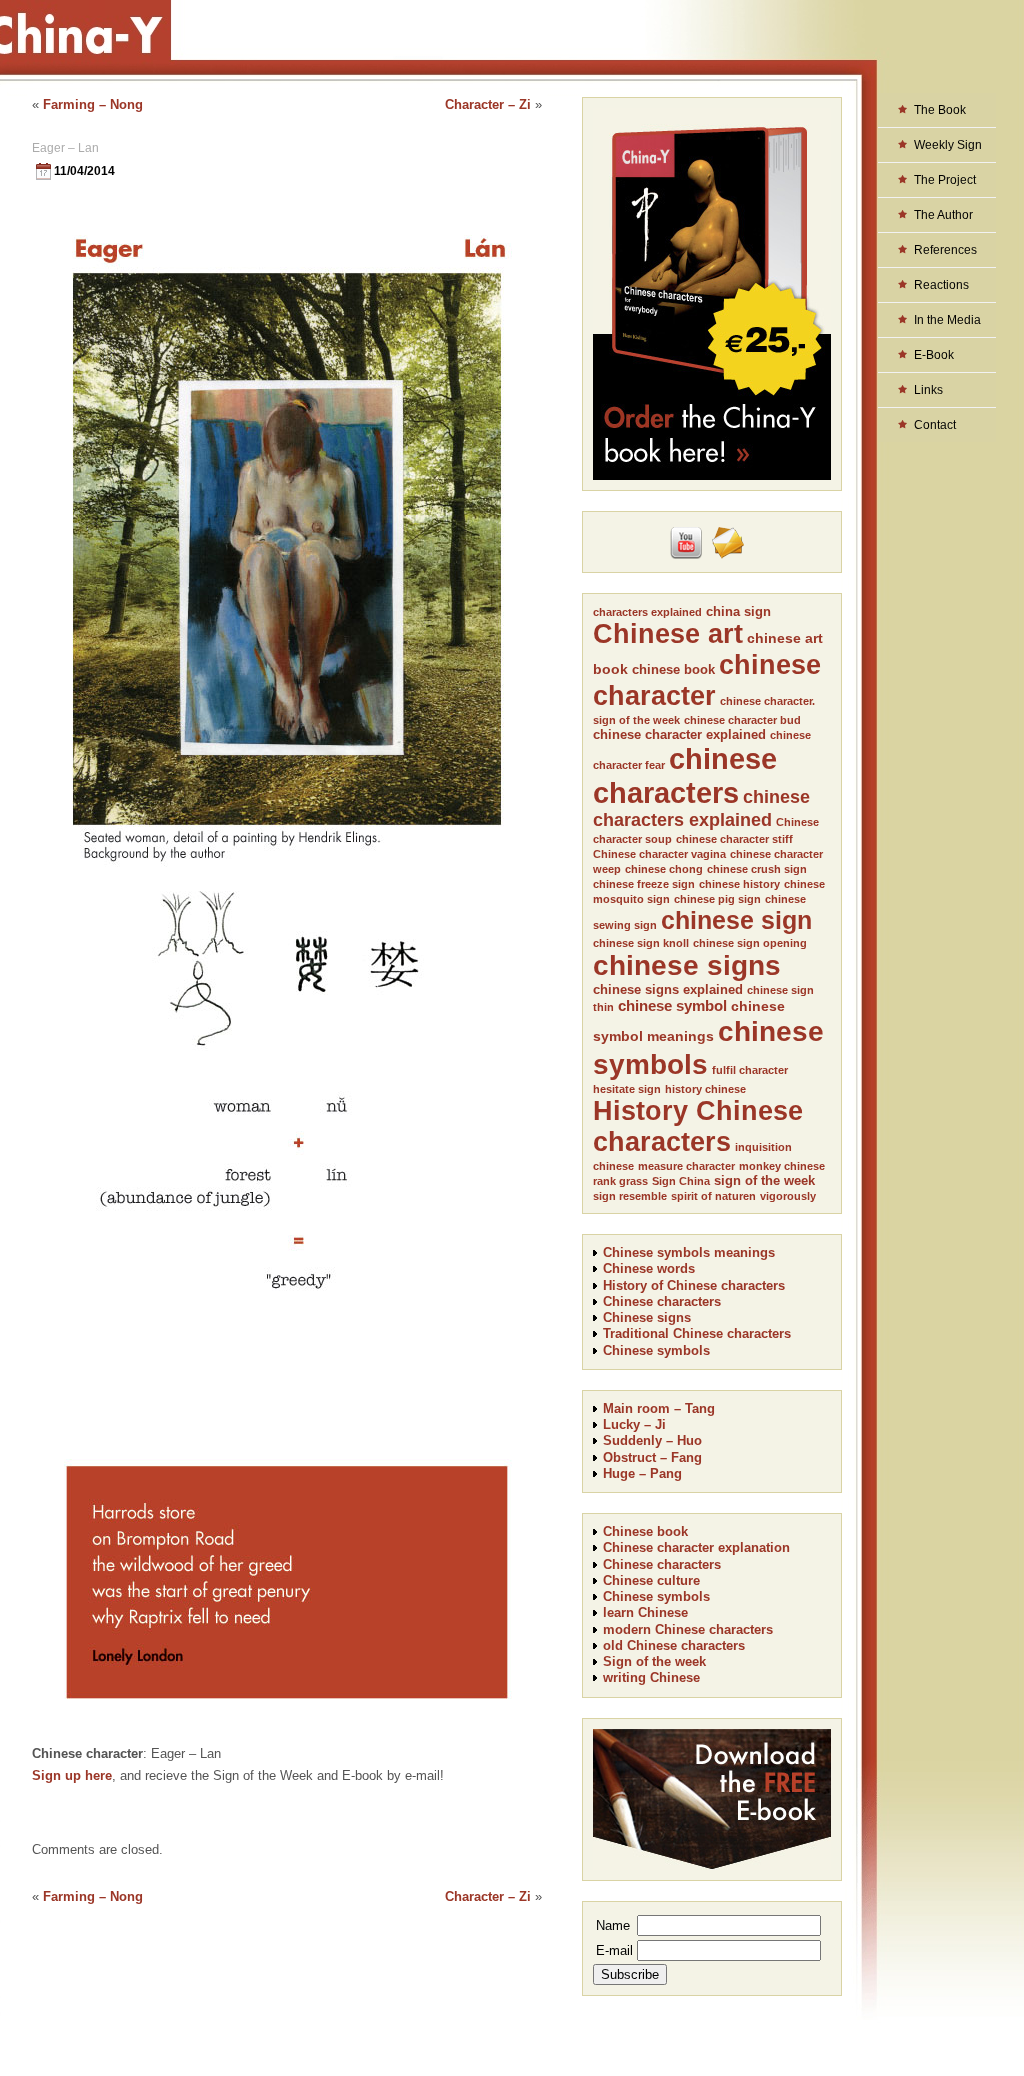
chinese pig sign (717, 899)
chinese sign (736, 920)
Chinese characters (662, 1301)
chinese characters (685, 775)
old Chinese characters (674, 1645)
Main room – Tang (659, 1408)
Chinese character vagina (659, 854)
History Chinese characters (698, 1126)
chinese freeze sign (644, 884)
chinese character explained (679, 734)
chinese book (673, 669)
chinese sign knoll (641, 943)
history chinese (705, 1089)
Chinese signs (647, 1317)
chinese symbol (672, 1005)
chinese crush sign (757, 869)
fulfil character (750, 1070)
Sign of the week (654, 1661)
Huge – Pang (642, 1473)
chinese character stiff (734, 839)
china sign (738, 611)
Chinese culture (651, 1580)
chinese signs (687, 965)
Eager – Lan (65, 148)
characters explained (647, 612)
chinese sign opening (750, 943)
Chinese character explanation (696, 1547)
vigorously (788, 1196)
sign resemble (630, 1196)
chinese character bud (742, 720)
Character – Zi (488, 104)
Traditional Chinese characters (697, 1333)
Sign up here (72, 1775)
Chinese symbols (656, 1350)
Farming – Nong (93, 104)
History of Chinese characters (694, 1285)
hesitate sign (627, 1089)
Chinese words (649, 1268)
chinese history (739, 884)
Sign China (681, 1181)
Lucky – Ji (634, 1424)
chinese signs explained (668, 989)
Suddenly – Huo (652, 1440)
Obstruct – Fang (652, 1457)
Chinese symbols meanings (689, 1252)
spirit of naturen (713, 1196)
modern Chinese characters (688, 1629)
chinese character (707, 680)
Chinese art (668, 634)
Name (613, 1925)
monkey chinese (782, 1166)
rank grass (620, 1181)
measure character (686, 1166)
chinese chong (664, 869)
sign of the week (764, 1180)
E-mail (614, 1950)
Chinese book (645, 1531)
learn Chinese (645, 1612)
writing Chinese (651, 1677)
